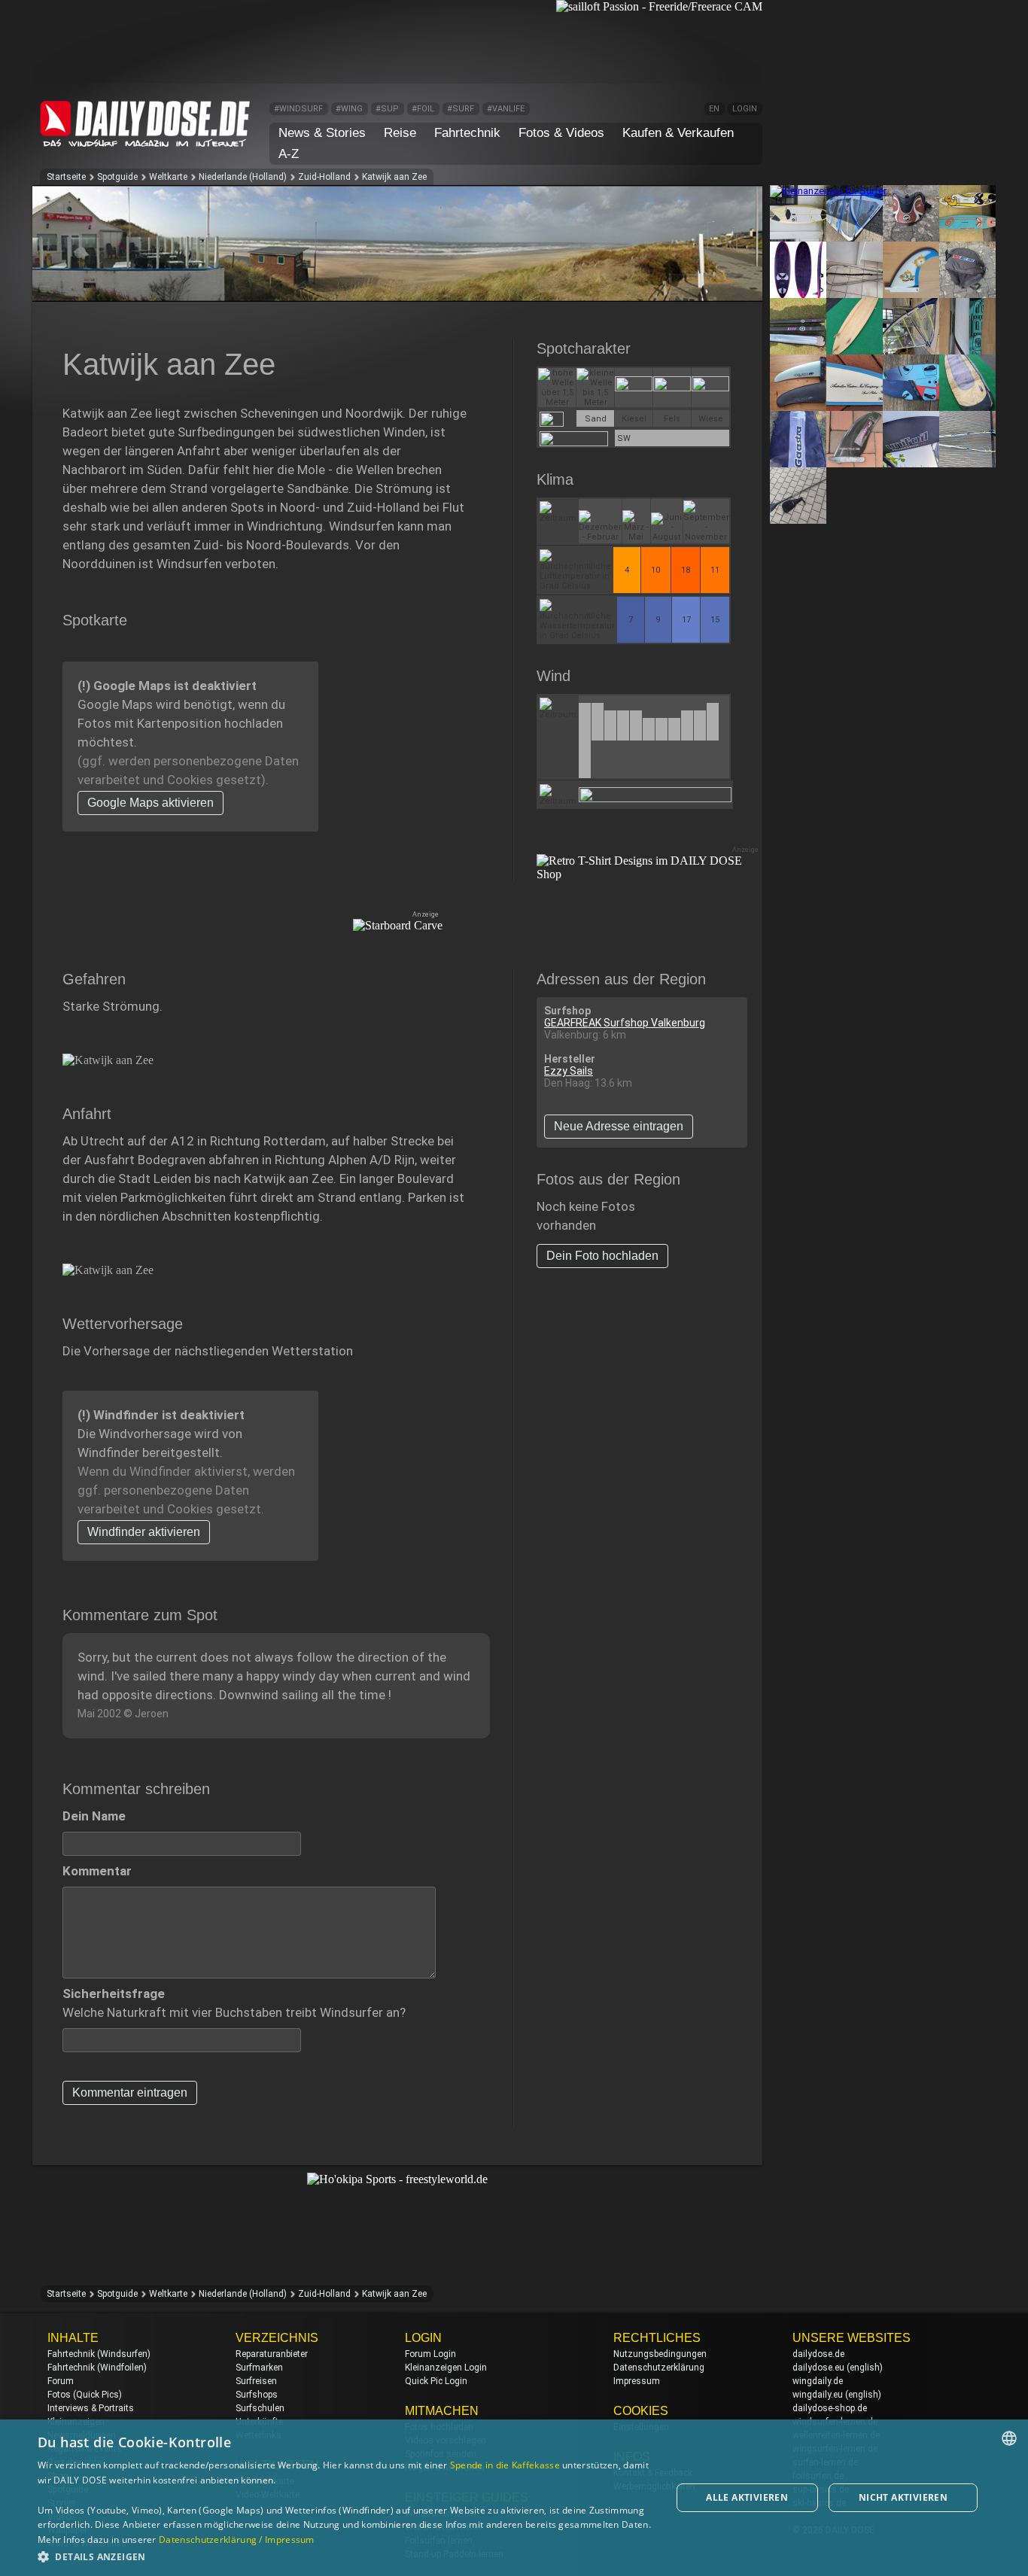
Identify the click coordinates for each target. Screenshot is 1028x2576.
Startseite (66, 177)
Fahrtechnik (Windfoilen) (97, 2368)
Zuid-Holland (324, 177)
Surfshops (257, 2395)
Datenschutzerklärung (659, 2368)
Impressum (637, 2381)
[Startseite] (145, 140)
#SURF (461, 109)
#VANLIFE (506, 109)
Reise (400, 133)
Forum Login (430, 2354)
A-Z (289, 154)
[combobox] (1009, 2438)
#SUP (387, 109)
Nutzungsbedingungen (660, 2354)
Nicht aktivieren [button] (903, 2497)
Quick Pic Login (436, 2381)
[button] (345, 2556)
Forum (61, 2381)
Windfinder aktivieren (144, 1532)
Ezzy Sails (569, 1071)
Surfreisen (256, 2381)
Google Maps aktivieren (151, 803)
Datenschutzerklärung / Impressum (237, 2540)
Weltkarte (168, 177)
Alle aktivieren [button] (747, 2497)
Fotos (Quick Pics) (85, 2395)
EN (714, 109)
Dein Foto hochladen (602, 1256)
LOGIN (745, 109)
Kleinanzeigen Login (446, 2368)
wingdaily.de (818, 2381)
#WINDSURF (298, 109)
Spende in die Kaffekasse (505, 2465)
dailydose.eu (818, 2368)
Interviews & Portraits (91, 2408)
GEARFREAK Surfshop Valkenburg (625, 1023)
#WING (349, 109)
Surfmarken (259, 2368)
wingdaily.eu (818, 2395)
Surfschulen (260, 2408)
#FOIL (423, 109)
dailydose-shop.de (830, 2408)
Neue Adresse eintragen (619, 1126)
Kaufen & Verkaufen (678, 133)
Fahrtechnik (467, 133)
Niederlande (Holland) (243, 177)
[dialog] (514, 2498)
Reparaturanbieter (272, 2354)
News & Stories (322, 133)
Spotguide (117, 177)
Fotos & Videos (561, 133)
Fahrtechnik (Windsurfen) (99, 2354)
